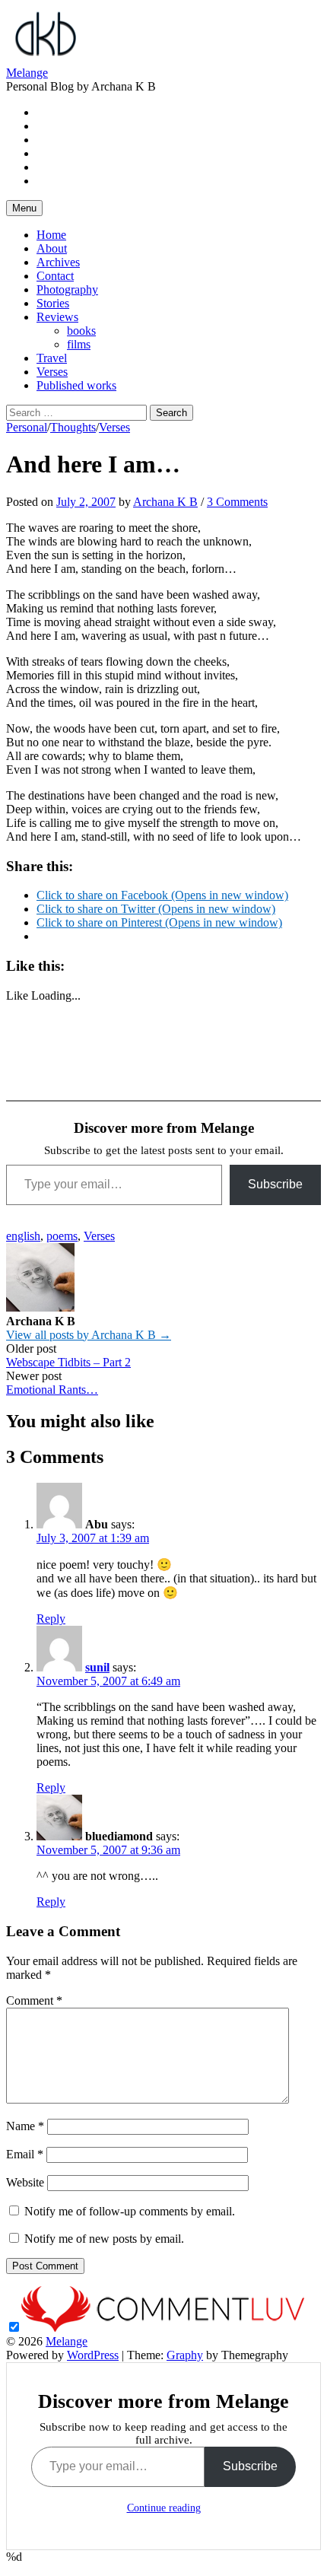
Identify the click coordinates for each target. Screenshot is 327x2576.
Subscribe (275, 1184)
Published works (76, 385)
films (79, 344)
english (23, 1236)
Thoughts (73, 427)
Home (51, 235)
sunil (97, 1667)
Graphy (185, 2355)
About (52, 248)
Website (25, 2182)
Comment (34, 2000)
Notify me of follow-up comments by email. (130, 2211)
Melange (27, 73)
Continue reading (164, 2508)
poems (62, 1236)
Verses (52, 372)
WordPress (93, 2355)
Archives (58, 262)
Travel (52, 358)
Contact (55, 276)
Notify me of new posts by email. (104, 2239)
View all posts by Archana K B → (89, 1335)
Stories (53, 303)
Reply (51, 1619)
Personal (27, 427)
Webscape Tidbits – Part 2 (68, 1362)
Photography (67, 289)
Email (25, 2154)
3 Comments (237, 502)
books (81, 331)
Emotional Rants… (52, 1390)
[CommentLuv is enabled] (163, 2328)
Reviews (57, 317)
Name (25, 2126)
